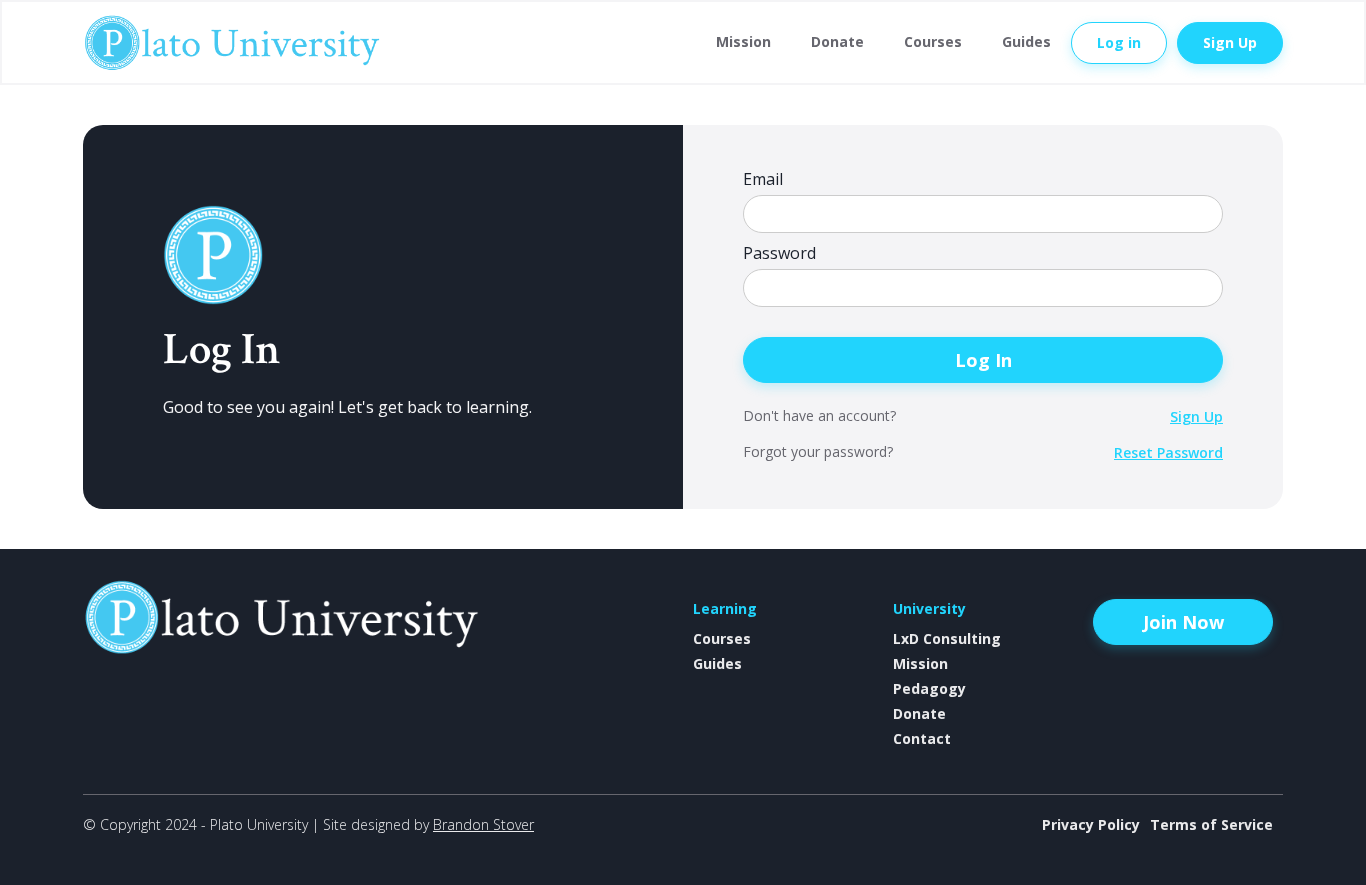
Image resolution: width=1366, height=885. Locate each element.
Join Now (1183, 622)
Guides (1026, 41)
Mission (743, 41)
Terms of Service (1211, 824)
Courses (933, 41)
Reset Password (1168, 452)
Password (779, 253)
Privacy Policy (1091, 824)
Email (763, 179)
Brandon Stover (483, 824)
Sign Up (1230, 42)
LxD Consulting (947, 638)
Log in (1119, 42)
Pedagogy (929, 688)
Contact (922, 738)
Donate (837, 41)
